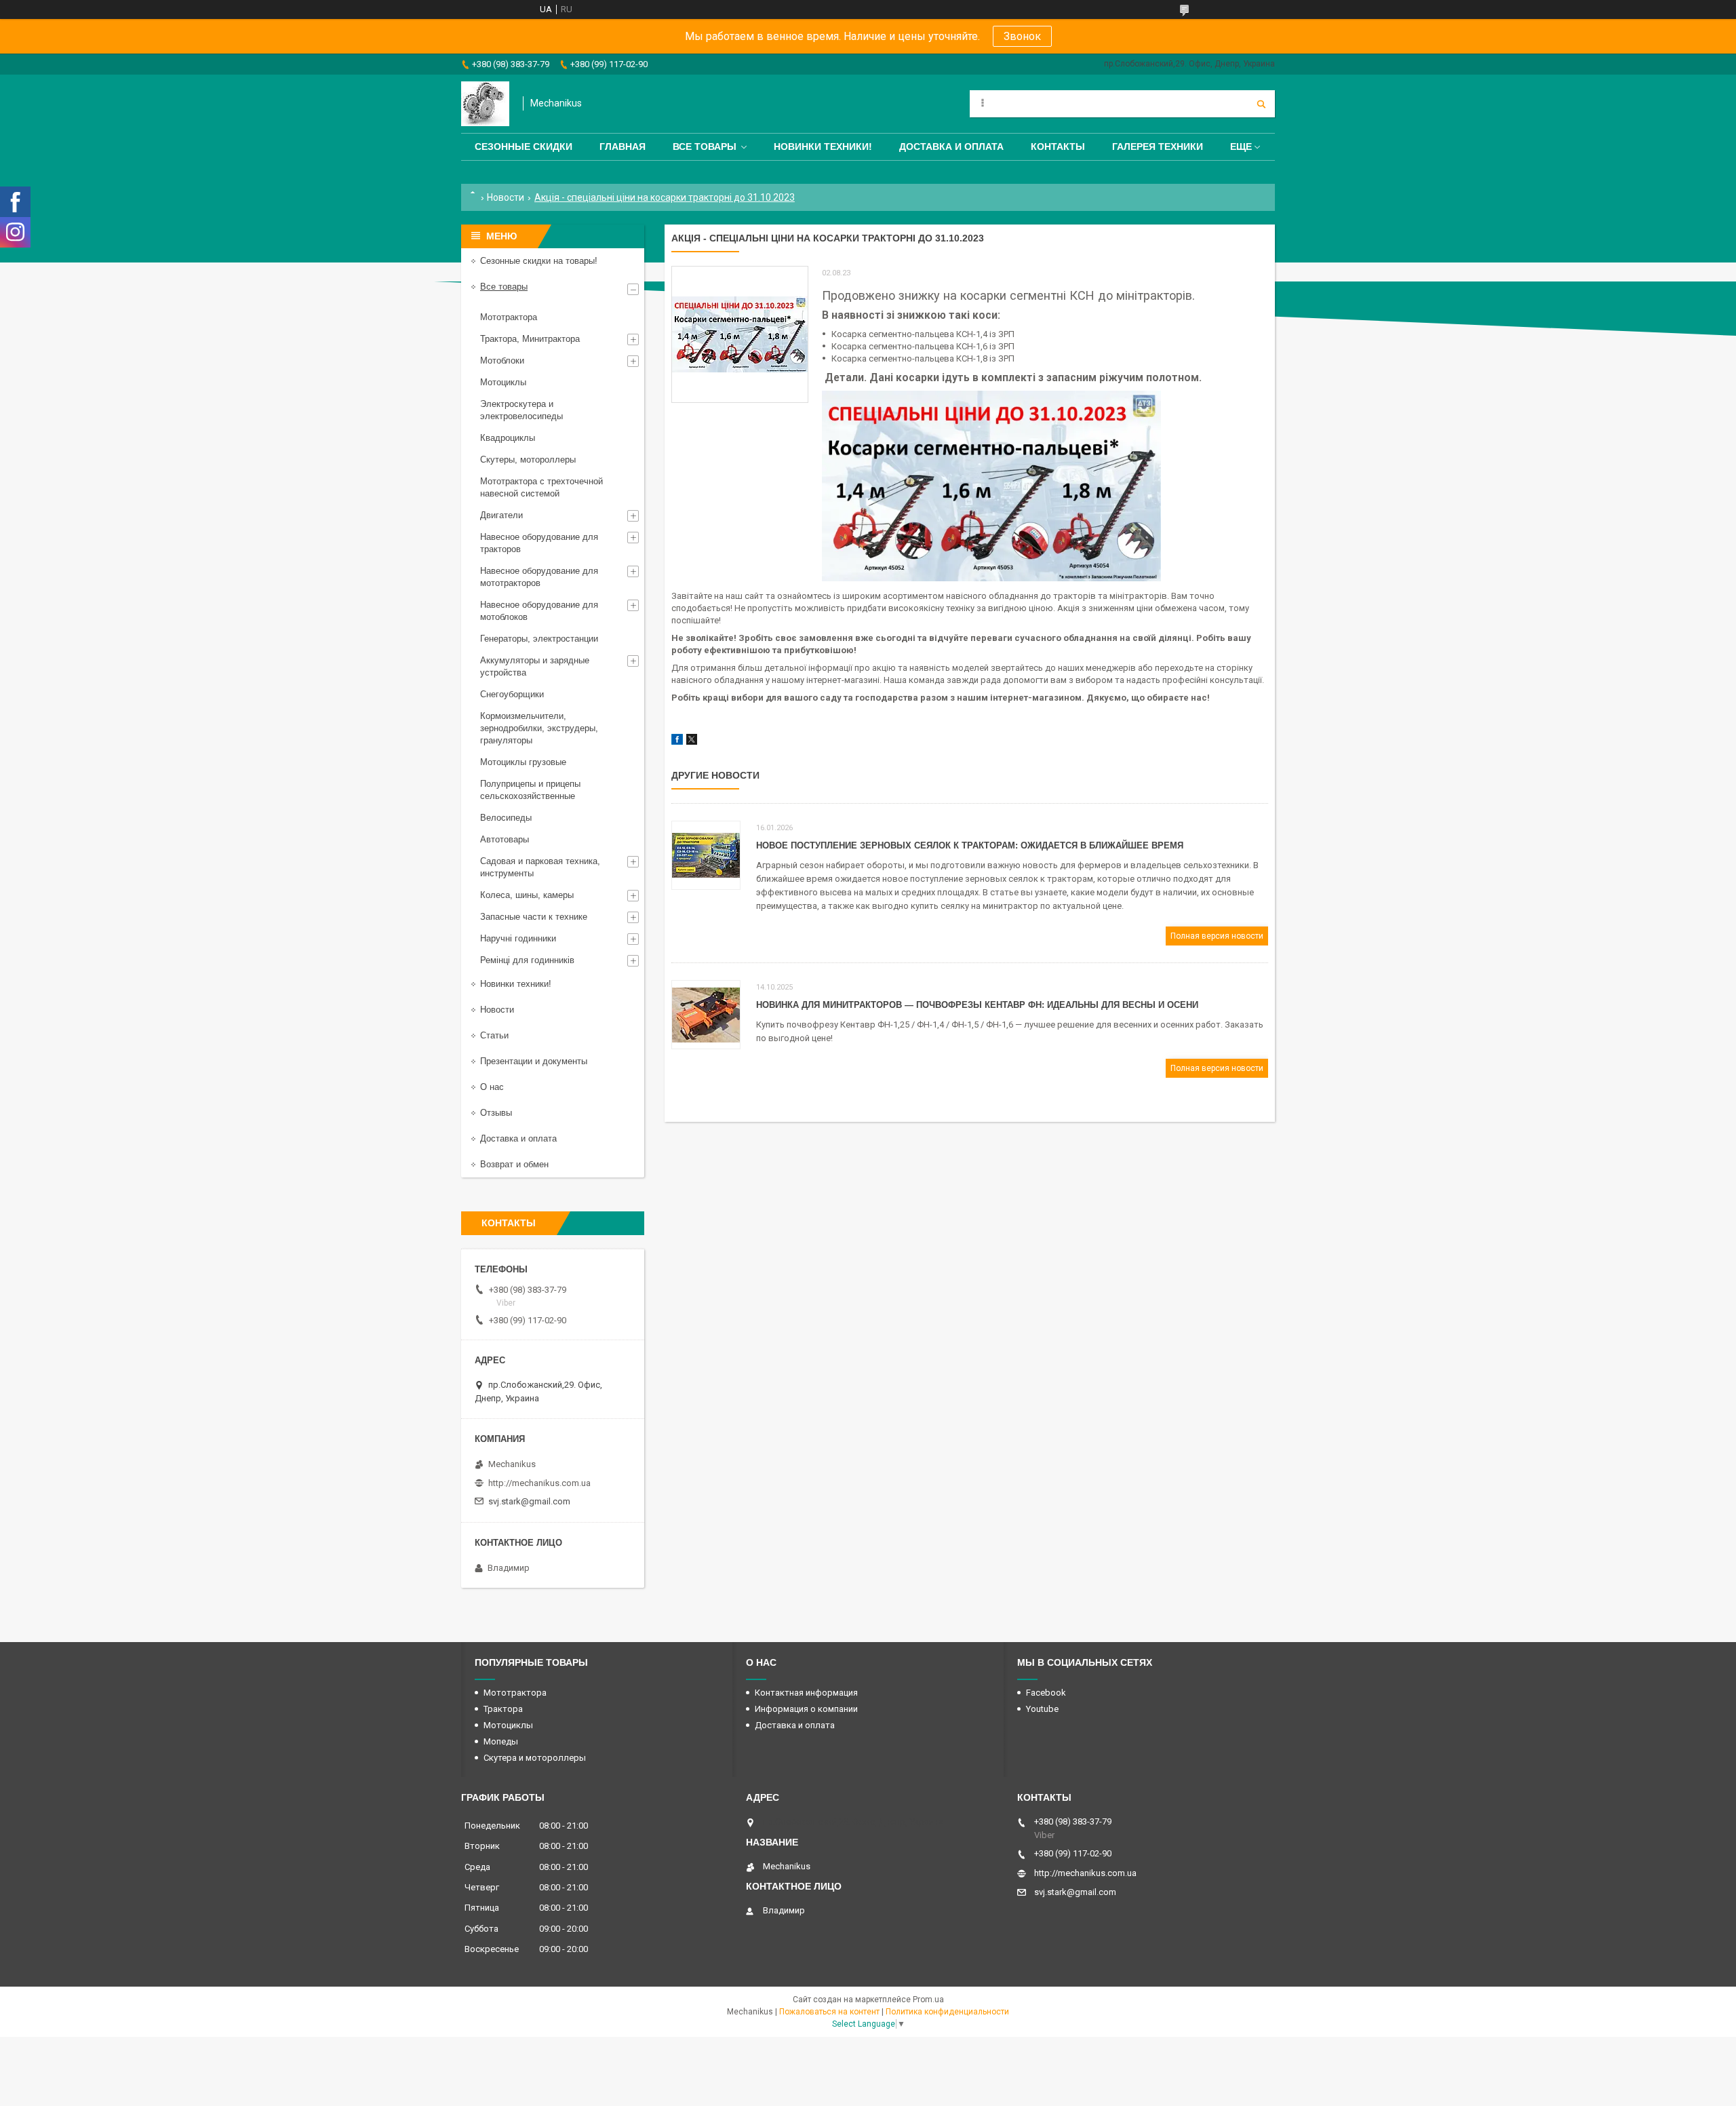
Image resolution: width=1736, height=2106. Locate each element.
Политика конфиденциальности (947, 2012)
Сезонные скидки (524, 147)
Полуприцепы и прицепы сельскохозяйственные (530, 790)
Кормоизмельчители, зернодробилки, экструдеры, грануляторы (539, 728)
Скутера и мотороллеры (535, 1758)
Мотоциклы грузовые (523, 762)
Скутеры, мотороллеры (528, 460)
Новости (506, 197)
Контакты (1058, 147)
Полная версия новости (1217, 936)
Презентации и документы (534, 1061)
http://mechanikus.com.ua (539, 1483)
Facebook (1046, 1693)
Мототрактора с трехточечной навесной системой (541, 487)
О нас (492, 1087)
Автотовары (505, 839)
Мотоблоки (502, 360)
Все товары (705, 147)
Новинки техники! (823, 147)
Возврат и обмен (514, 1164)
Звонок (1022, 36)
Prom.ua (928, 2000)
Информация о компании (806, 1709)
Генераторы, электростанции (539, 639)
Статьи (494, 1035)
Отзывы (496, 1113)
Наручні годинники (518, 938)
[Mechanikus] (485, 104)
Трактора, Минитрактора (530, 339)
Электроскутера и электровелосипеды (521, 410)
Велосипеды (506, 818)
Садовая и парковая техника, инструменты (540, 867)
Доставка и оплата (951, 147)
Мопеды (501, 1741)
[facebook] (677, 742)
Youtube (1042, 1709)
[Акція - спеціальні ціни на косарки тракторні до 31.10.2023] (740, 334)
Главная (623, 147)
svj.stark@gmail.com (529, 1501)
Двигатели (501, 515)
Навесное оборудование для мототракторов (539, 577)
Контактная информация (806, 1693)
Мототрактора (509, 317)
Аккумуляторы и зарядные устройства (535, 666)
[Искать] (1261, 104)
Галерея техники (1158, 147)
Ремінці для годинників (527, 960)
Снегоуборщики (512, 694)
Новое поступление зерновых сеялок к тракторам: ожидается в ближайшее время (970, 845)
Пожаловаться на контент (829, 2012)
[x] (692, 742)
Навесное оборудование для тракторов (539, 543)
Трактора (503, 1709)
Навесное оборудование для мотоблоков (539, 611)
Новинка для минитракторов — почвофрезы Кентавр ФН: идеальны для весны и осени (977, 1005)
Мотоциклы (503, 382)
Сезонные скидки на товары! (539, 261)
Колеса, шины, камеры (527, 895)
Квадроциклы (508, 438)
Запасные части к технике (534, 917)
